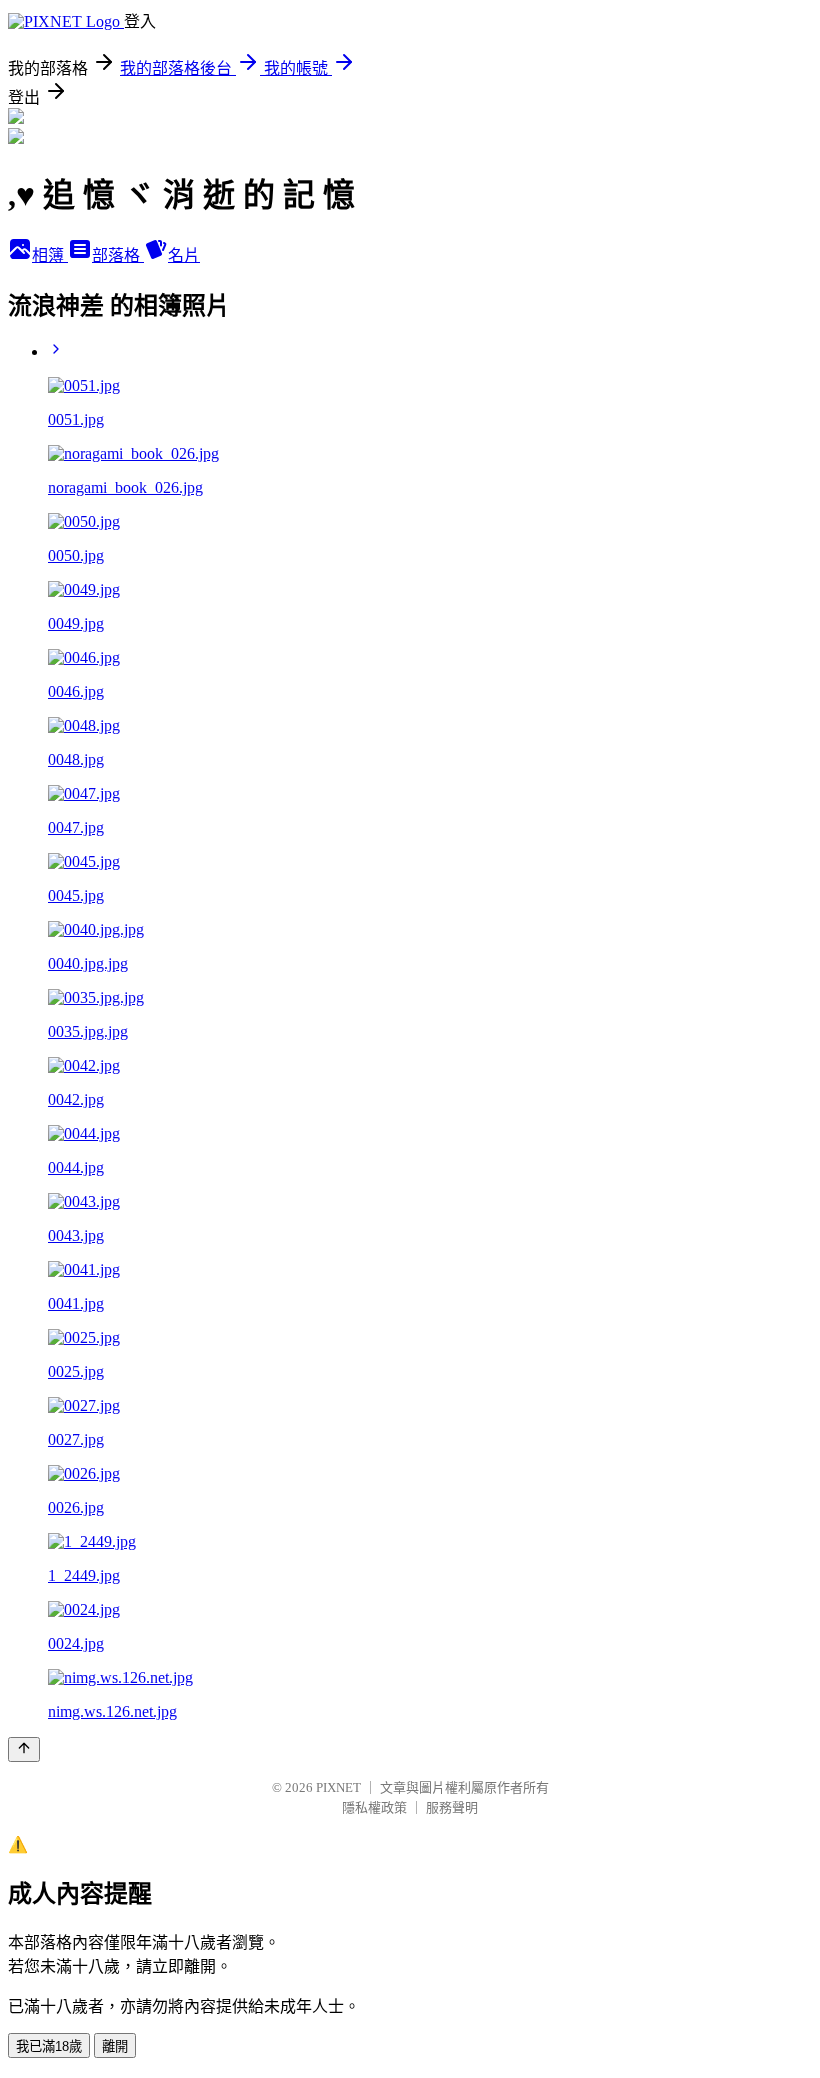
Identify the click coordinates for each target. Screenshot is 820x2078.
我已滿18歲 (49, 2046)
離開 (115, 2046)
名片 (184, 255)
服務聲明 (452, 1807)
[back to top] (24, 1749)
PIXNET (338, 1787)
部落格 (118, 255)
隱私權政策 (374, 1807)
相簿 (50, 255)
